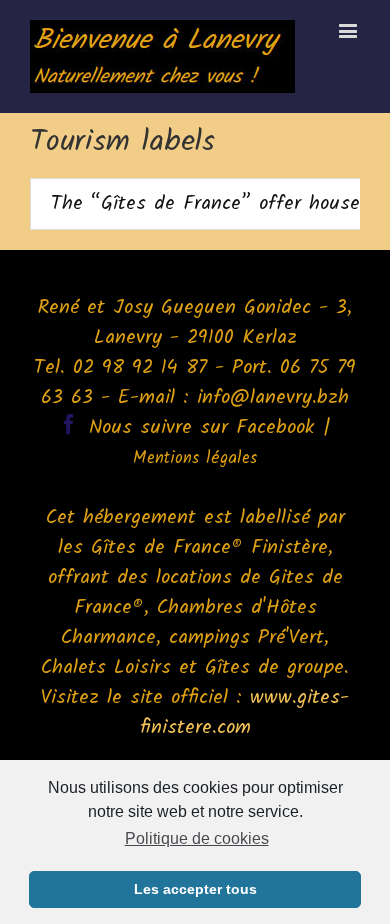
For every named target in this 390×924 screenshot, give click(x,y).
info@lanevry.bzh (273, 398)
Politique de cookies (196, 838)
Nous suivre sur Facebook (202, 428)
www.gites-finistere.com (245, 713)
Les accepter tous (195, 889)
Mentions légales (195, 458)
